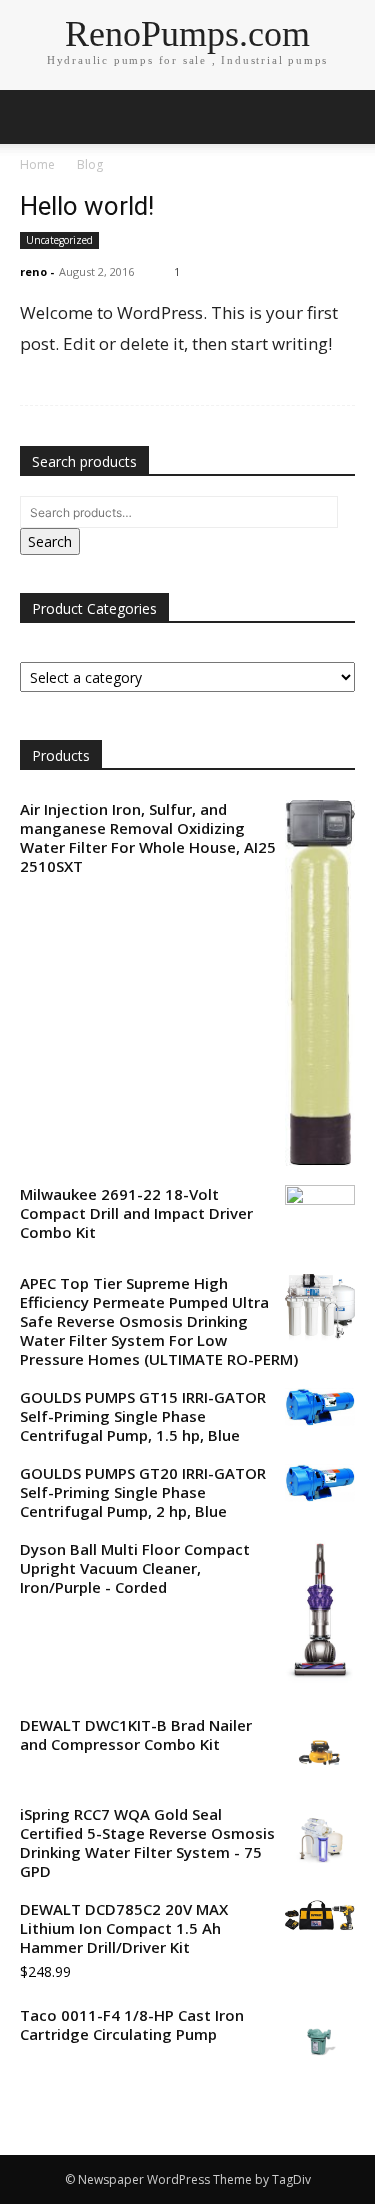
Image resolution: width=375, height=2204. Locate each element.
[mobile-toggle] (34, 117)
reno (33, 271)
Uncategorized (59, 240)
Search (50, 541)
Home (37, 164)
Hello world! (87, 206)
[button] (347, 117)
